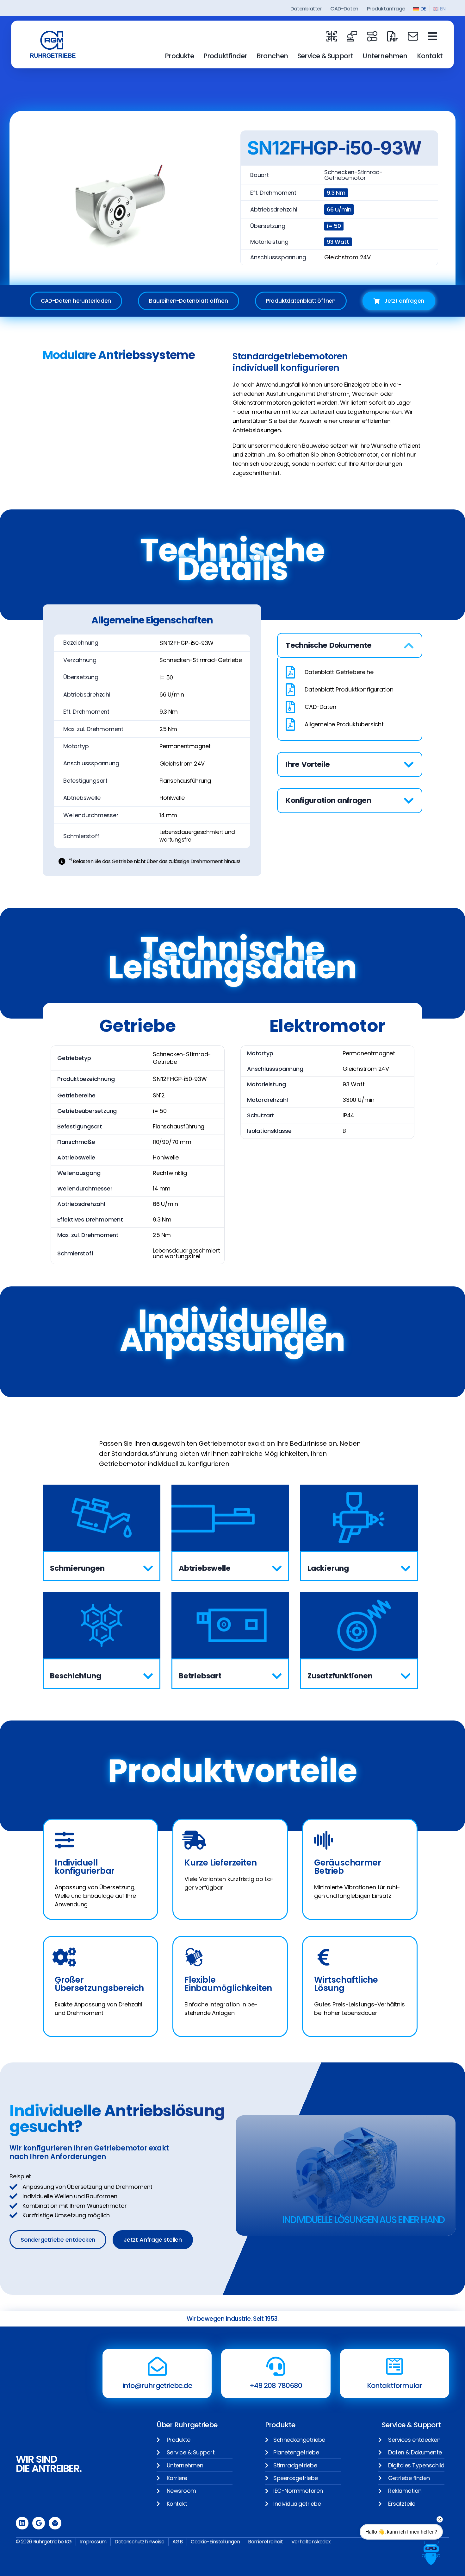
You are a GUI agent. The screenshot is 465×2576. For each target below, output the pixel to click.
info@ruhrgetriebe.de (157, 2386)
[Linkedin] (22, 2523)
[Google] (39, 2523)
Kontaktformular (395, 2386)
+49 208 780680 (276, 2386)
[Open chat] (431, 2553)
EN (443, 9)
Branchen (272, 56)
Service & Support (325, 56)
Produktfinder (225, 56)
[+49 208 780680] (276, 2366)
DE (423, 9)
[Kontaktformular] (394, 2366)
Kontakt (430, 56)
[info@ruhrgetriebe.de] (157, 2366)
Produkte (179, 56)
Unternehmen (385, 56)
